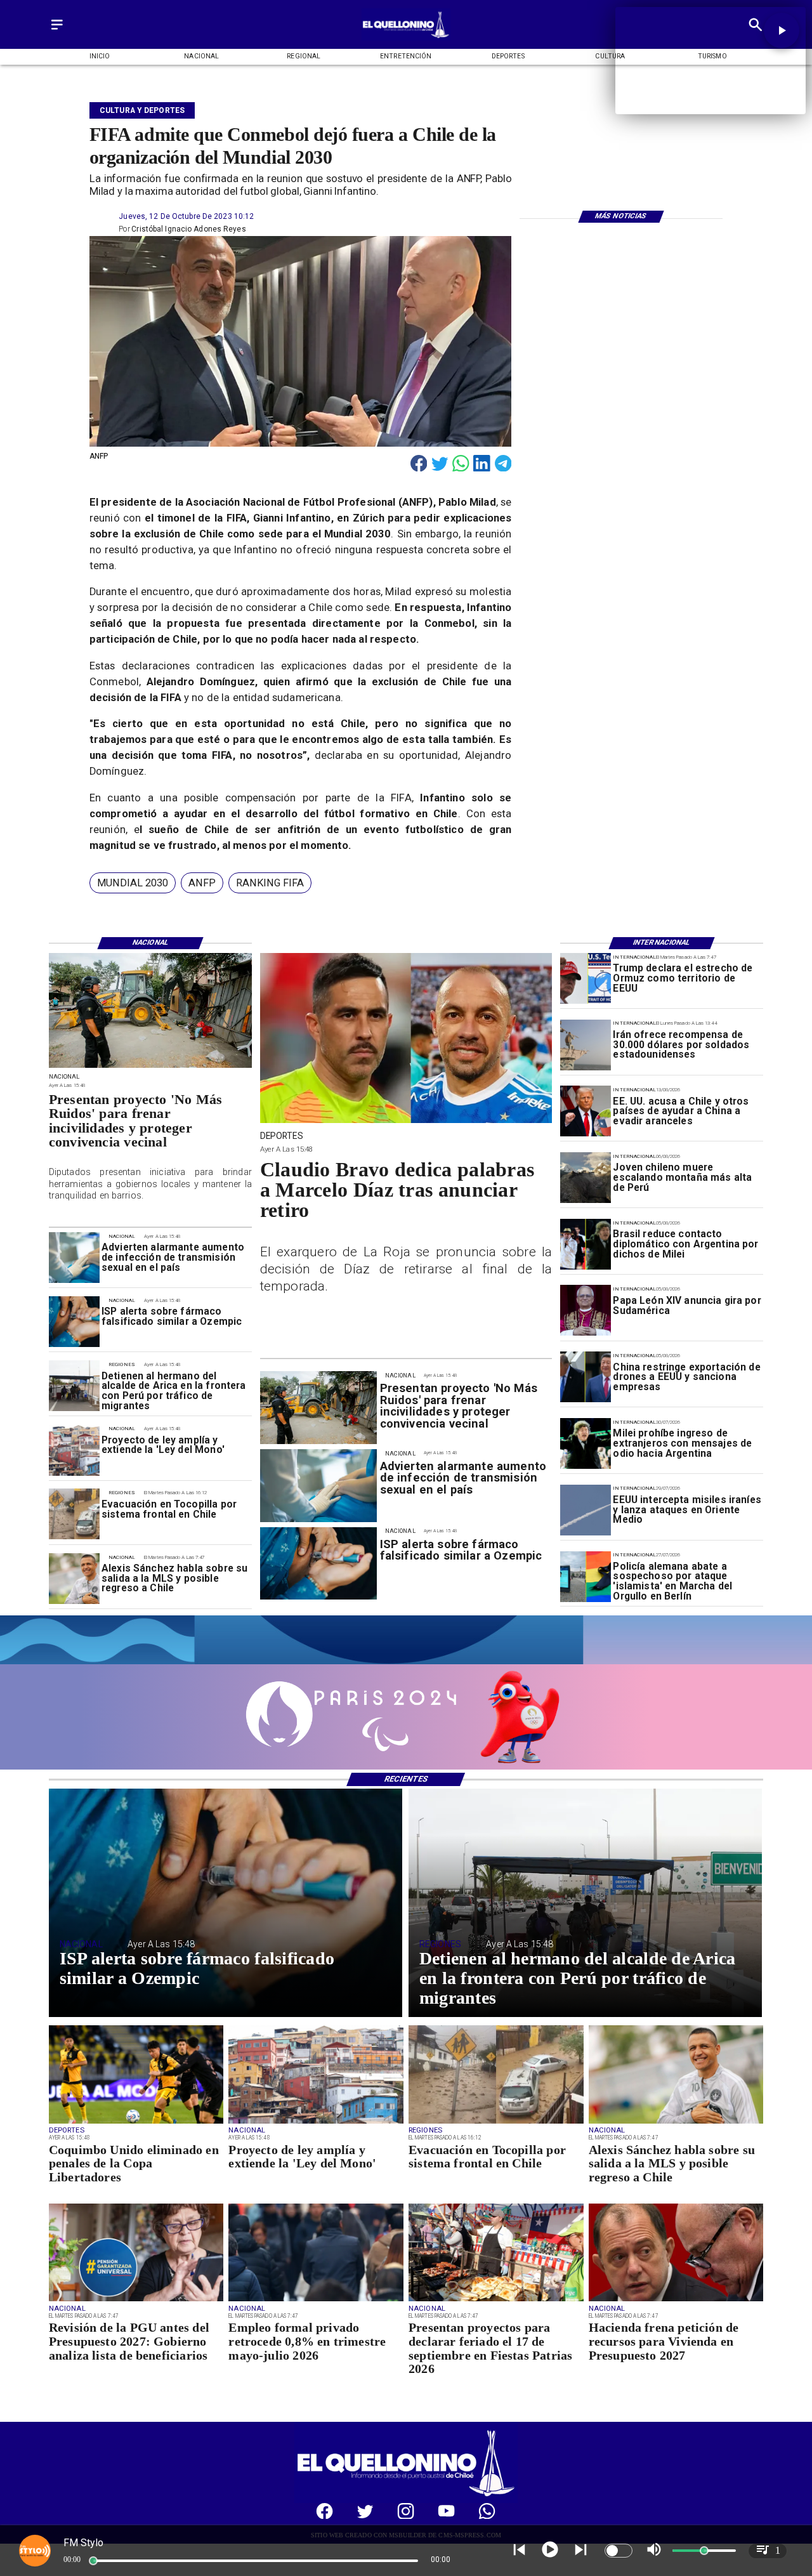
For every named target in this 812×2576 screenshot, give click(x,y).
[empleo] (316, 2301)
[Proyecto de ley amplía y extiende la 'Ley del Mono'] (74, 1450)
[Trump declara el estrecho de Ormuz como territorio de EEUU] (586, 978)
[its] (74, 1258)
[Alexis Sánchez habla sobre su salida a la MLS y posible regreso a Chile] (74, 1579)
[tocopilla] (74, 1515)
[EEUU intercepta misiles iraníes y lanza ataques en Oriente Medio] (586, 1510)
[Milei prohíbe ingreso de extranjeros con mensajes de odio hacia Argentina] (586, 1443)
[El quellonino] (406, 38)
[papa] (586, 1311)
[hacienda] (676, 2301)
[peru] (586, 1178)
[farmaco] (74, 1322)
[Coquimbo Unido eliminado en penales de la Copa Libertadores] (136, 2123)
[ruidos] (150, 1067)
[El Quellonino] (57, 30)
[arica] (74, 1386)
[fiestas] (496, 2301)
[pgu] (136, 2301)
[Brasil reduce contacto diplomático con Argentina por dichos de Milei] (586, 1244)
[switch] (619, 2551)
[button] (133, 883)
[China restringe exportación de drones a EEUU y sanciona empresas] (586, 1377)
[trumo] (586, 1112)
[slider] (93, 2561)
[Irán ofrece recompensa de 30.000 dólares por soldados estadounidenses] (586, 1045)
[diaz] (406, 1122)
